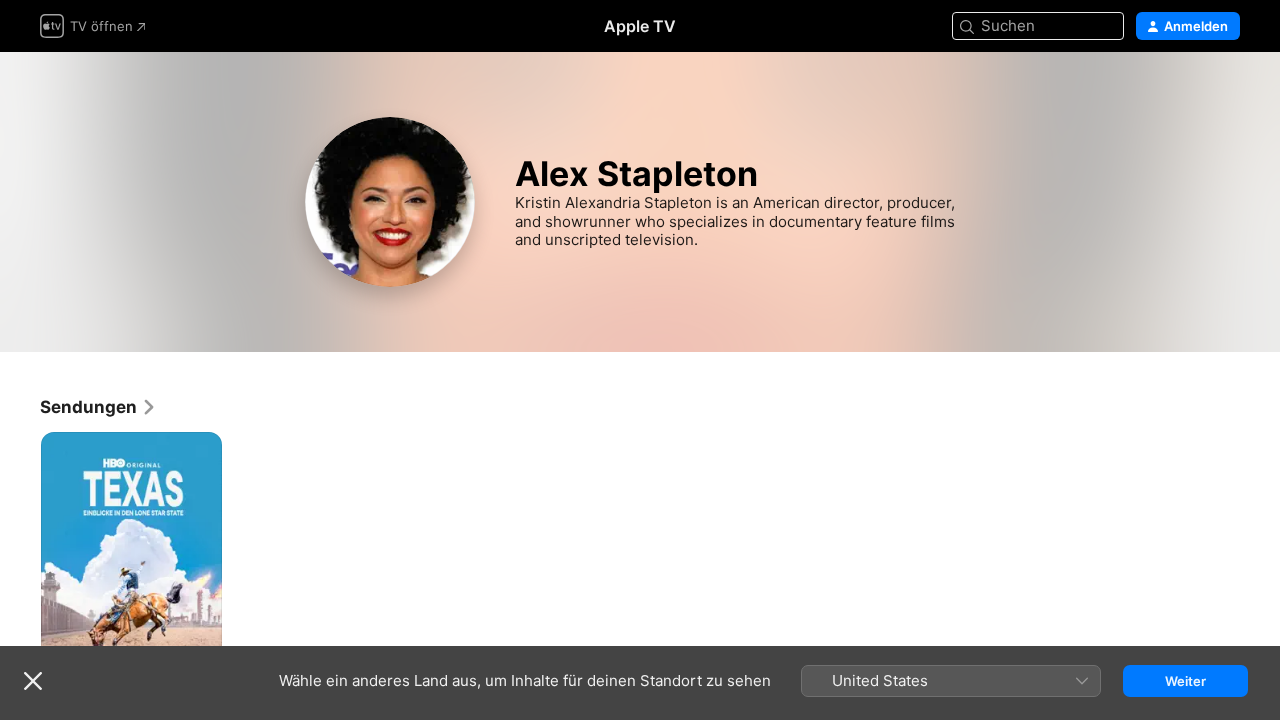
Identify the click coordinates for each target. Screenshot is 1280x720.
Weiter (1185, 681)
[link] (98, 407)
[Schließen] (33, 681)
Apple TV (640, 26)
